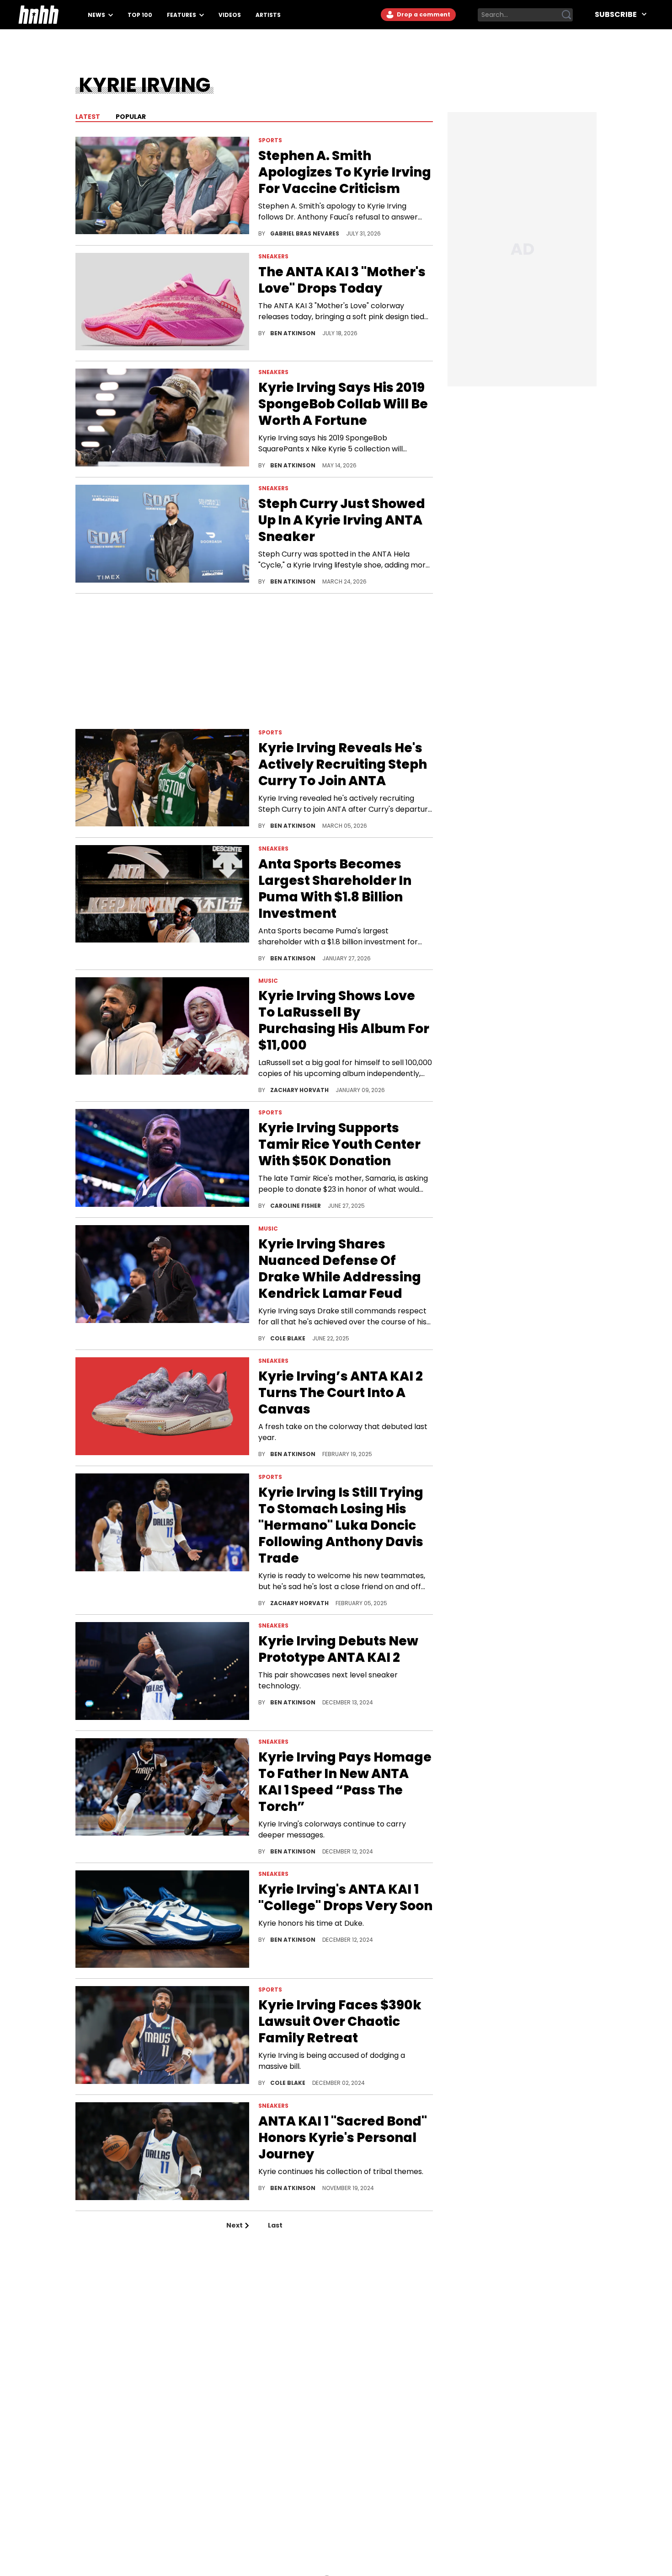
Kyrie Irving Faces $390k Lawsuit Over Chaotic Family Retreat (340, 2022)
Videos (230, 15)
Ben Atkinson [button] (293, 333)
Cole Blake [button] (288, 1338)
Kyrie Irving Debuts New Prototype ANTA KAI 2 (338, 1649)
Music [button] (268, 981)
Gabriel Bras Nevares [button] (305, 233)
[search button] (566, 15)
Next (235, 2225)
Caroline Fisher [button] (296, 1206)
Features (182, 15)
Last (275, 2225)
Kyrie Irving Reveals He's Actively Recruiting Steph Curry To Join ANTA (343, 765)
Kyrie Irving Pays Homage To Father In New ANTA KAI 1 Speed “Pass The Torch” (345, 1782)
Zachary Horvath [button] (300, 1090)
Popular (130, 117)
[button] (162, 187)
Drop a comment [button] (423, 14)
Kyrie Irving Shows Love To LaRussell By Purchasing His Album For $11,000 (344, 1021)
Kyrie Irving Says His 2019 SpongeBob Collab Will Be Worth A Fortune (343, 404)
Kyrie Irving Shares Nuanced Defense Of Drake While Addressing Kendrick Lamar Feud (340, 1269)
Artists (268, 15)
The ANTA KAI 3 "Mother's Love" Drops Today (342, 280)
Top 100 (140, 15)
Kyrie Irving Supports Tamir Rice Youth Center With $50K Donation (339, 1145)
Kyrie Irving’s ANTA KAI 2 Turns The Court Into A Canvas (341, 1393)
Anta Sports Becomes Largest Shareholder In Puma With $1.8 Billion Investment (335, 889)
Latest (88, 117)
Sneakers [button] (273, 256)
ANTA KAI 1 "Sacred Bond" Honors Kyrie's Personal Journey (343, 2138)
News (97, 15)
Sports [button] (270, 140)
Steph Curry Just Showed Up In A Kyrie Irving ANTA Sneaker (342, 520)
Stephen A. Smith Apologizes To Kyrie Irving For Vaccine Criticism (345, 172)
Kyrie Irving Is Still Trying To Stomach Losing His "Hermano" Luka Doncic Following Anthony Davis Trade (341, 1526)
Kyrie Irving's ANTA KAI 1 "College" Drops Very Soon (345, 1898)
